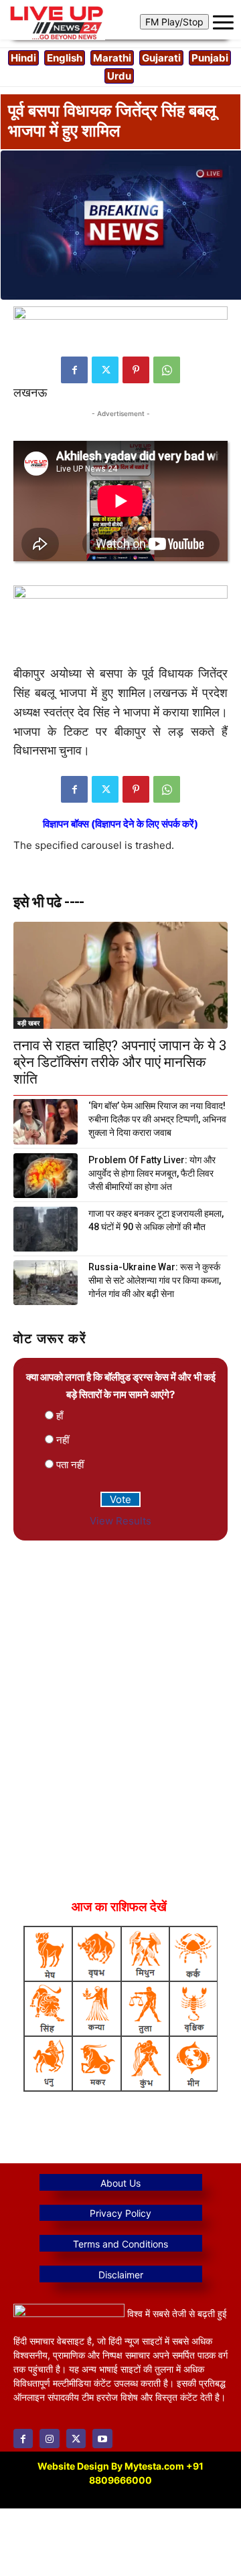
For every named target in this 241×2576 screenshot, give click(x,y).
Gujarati (161, 58)
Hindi (23, 58)
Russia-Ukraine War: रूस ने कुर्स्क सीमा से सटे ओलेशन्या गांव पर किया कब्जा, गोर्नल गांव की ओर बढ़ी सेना (155, 1280)
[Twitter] (105, 370)
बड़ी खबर (28, 1023)
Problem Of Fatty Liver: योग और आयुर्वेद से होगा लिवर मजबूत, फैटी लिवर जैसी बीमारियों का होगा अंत (152, 1173)
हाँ (60, 1416)
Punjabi (210, 58)
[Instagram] (49, 2439)
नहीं (63, 1440)
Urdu (119, 76)
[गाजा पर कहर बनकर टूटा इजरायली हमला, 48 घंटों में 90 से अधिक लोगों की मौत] (46, 1229)
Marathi (112, 58)
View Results (120, 1521)
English (65, 58)
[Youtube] (102, 2439)
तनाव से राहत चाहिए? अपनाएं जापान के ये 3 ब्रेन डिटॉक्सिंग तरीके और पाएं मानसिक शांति (120, 1062)
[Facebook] (74, 370)
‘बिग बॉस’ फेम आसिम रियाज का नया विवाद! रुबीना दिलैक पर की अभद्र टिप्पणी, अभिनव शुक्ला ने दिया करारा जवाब (157, 1119)
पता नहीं (70, 1465)
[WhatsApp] (167, 370)
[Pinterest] (136, 370)
